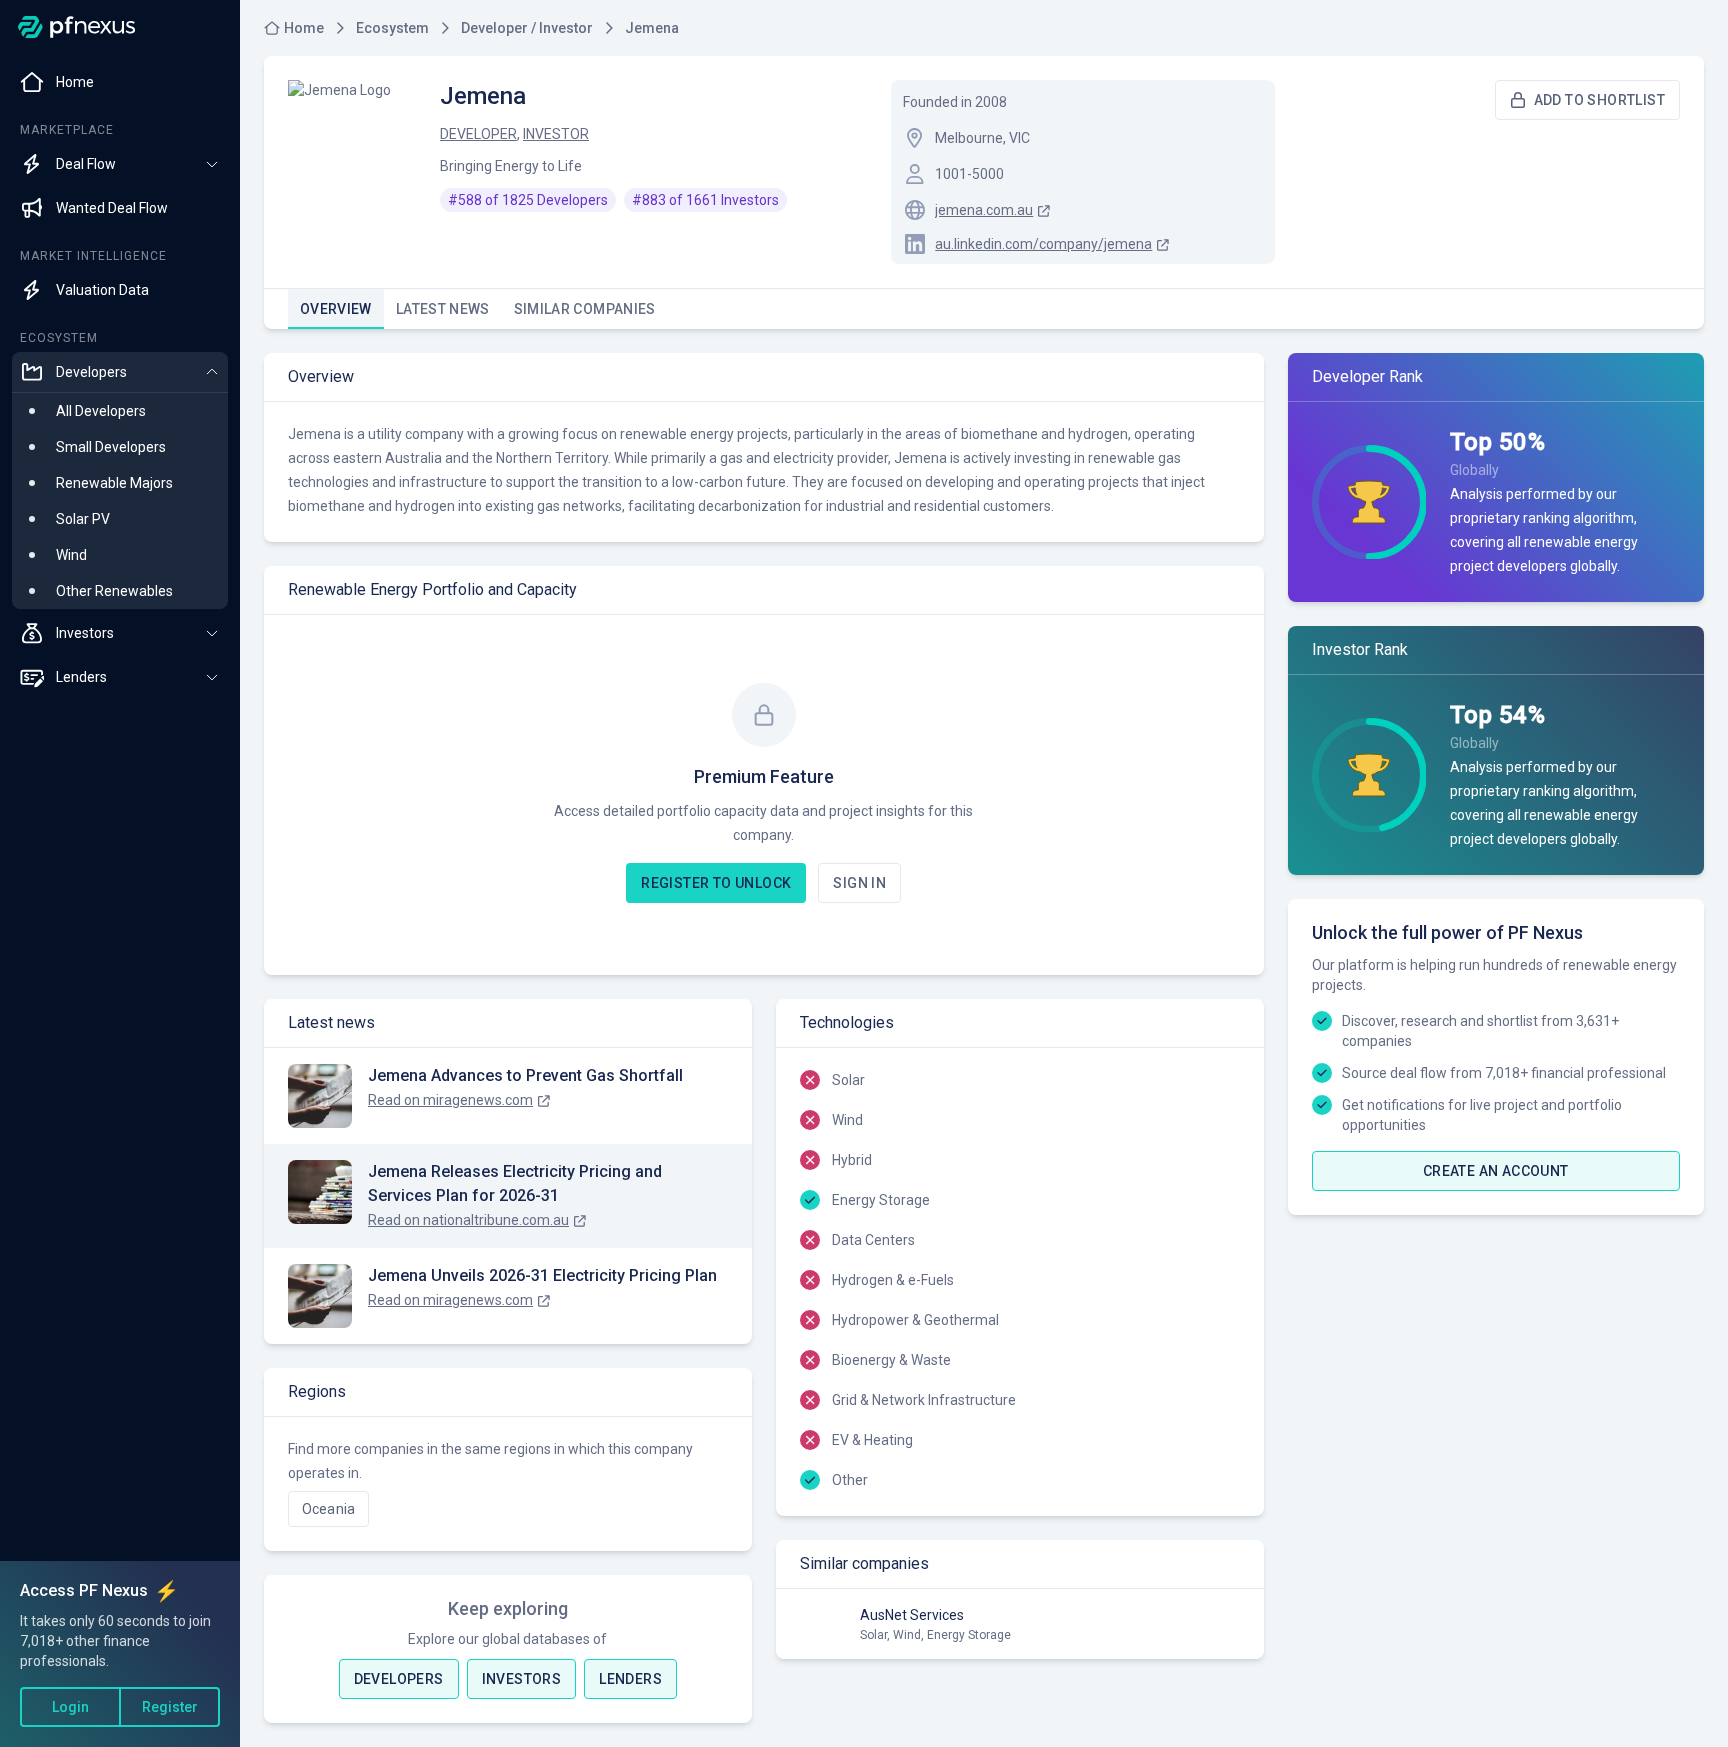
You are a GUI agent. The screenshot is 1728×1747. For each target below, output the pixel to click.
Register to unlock (716, 883)
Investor (556, 134)
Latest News (443, 309)
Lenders (630, 1679)
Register (170, 1707)
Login (70, 1707)
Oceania (328, 1509)
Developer (478, 134)
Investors (522, 1679)
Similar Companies (585, 309)
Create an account (1496, 1171)
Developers (399, 1679)
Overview (336, 309)
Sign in (859, 883)
